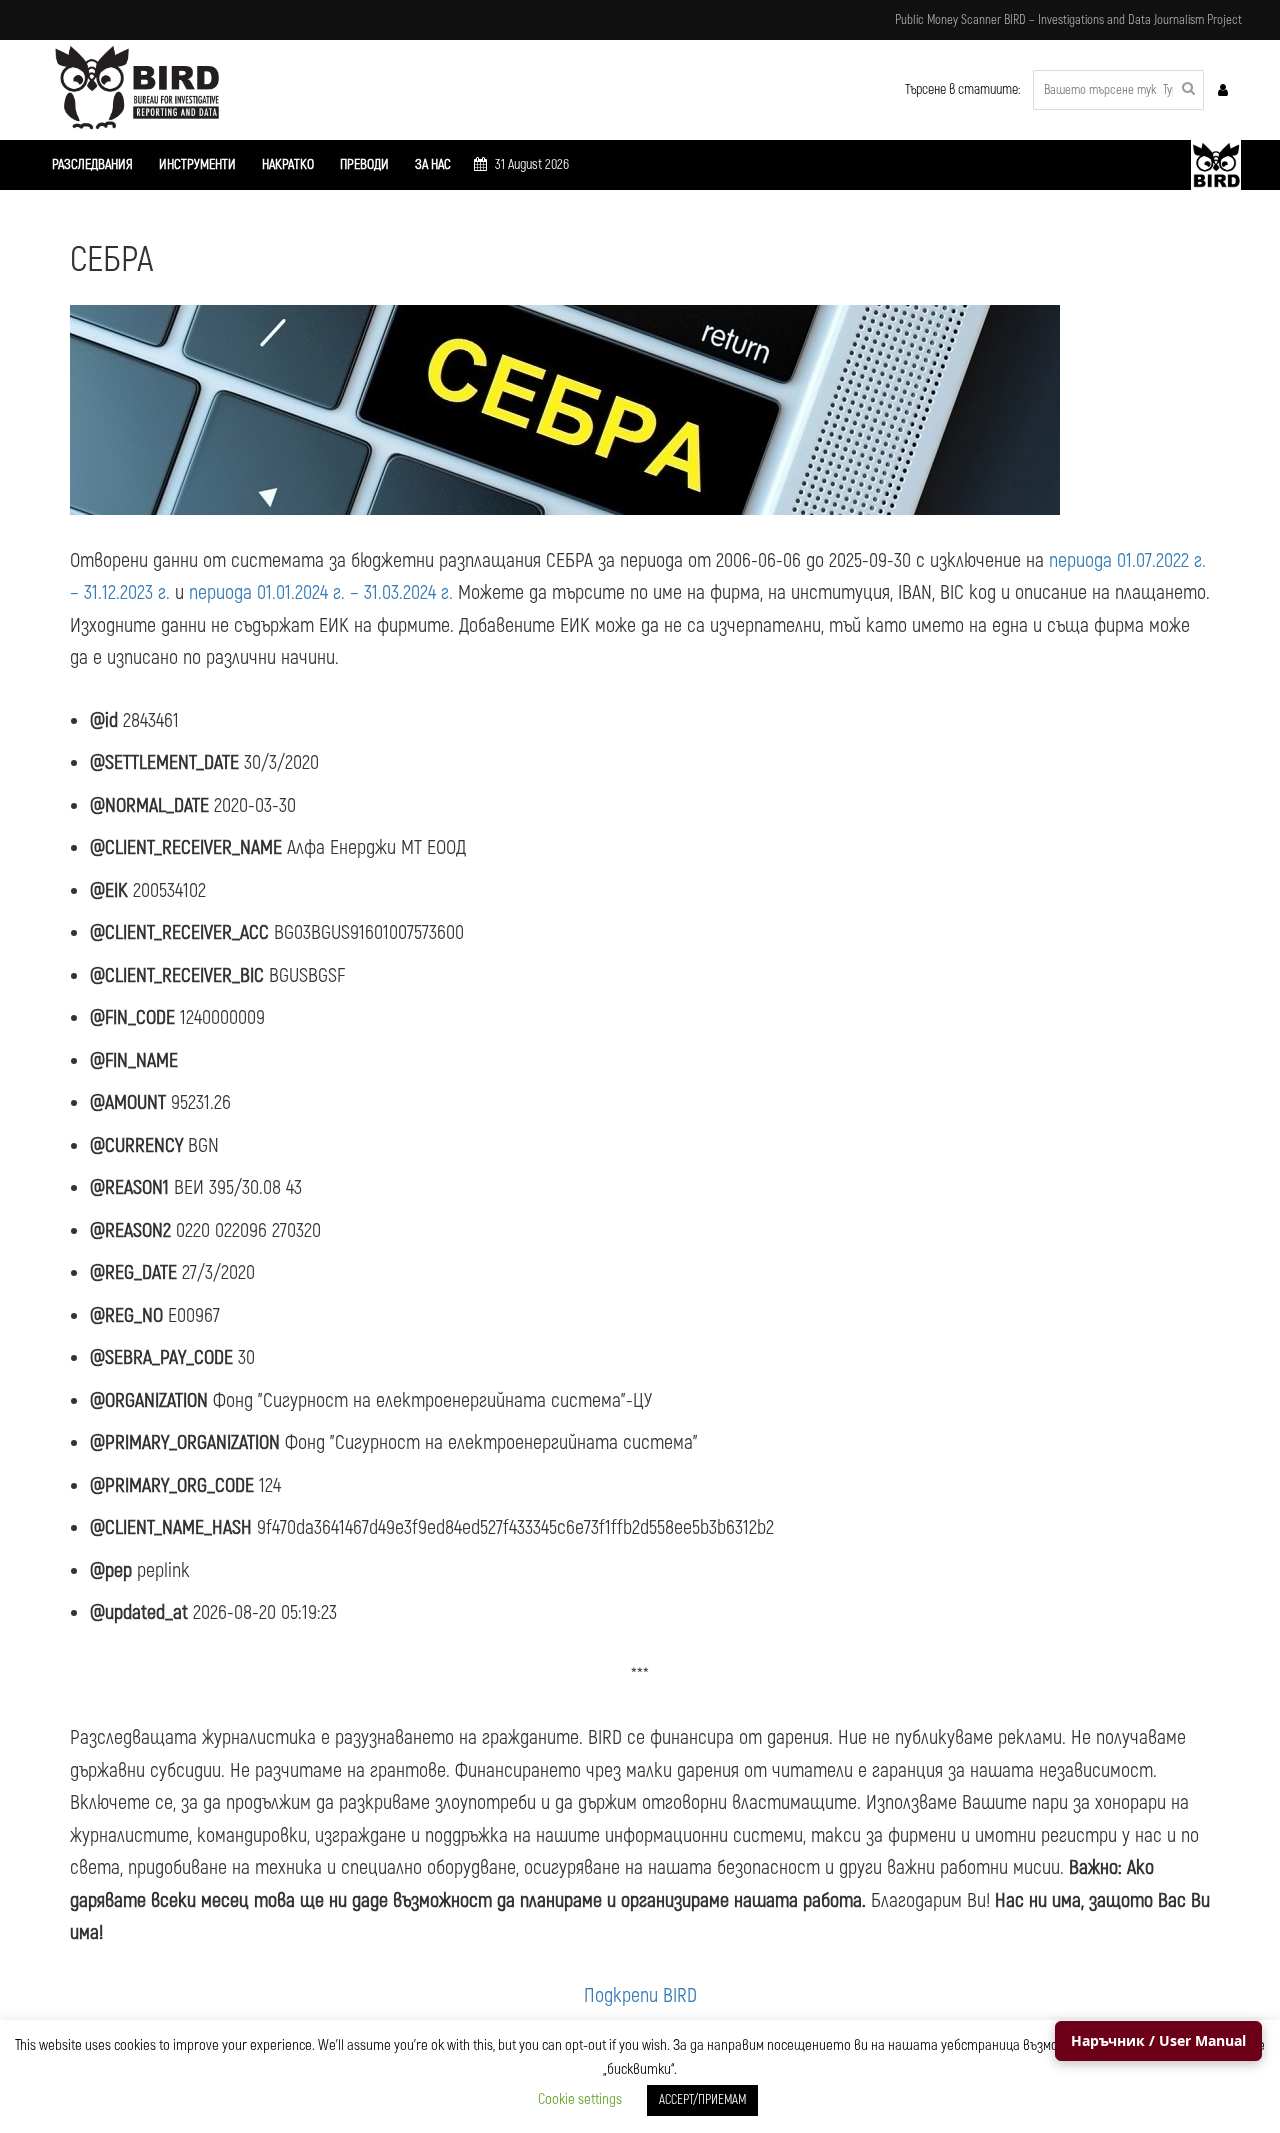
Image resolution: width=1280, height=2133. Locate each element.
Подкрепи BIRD (640, 1995)
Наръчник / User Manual (1158, 2040)
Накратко (288, 164)
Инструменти (197, 164)
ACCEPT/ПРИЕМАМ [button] (702, 2100)
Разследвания (92, 164)
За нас (433, 164)
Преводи (364, 164)
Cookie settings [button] (580, 2099)
